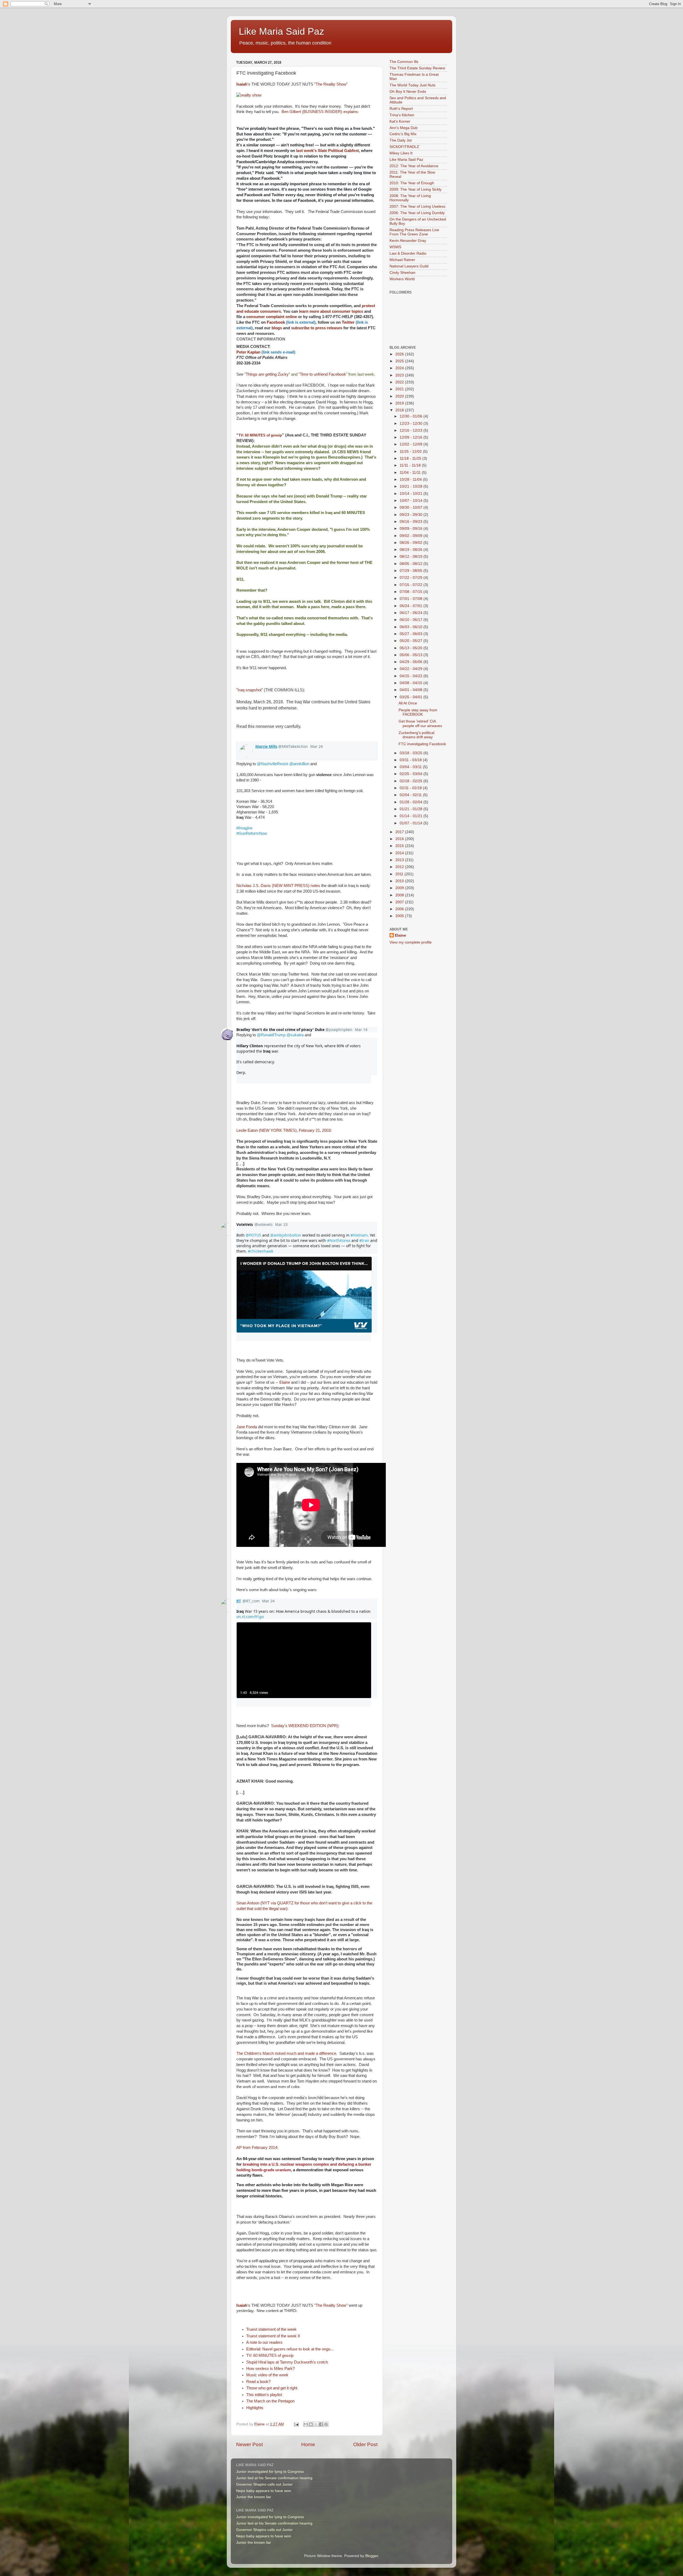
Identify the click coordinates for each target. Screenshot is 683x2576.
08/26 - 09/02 (412, 543)
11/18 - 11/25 (411, 458)
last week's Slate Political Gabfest (327, 151)
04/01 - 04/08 (412, 690)
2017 (400, 832)
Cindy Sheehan (402, 273)
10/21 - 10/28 (412, 486)
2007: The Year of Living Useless (417, 206)
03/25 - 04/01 (412, 697)
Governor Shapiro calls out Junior (264, 2484)
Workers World (402, 279)
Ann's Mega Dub (404, 128)
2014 (400, 853)
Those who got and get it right (272, 2388)
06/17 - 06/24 (412, 613)
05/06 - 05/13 (412, 655)
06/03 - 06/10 (412, 627)
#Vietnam (359, 1235)
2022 (400, 382)
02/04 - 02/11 (411, 795)
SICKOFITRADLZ (404, 147)
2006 (400, 909)
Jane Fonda (247, 1427)
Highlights (255, 2408)
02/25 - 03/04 (412, 774)
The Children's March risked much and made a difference (286, 2053)
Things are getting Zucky (267, 374)
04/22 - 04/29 (412, 669)
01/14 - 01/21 (412, 816)
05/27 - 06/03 (412, 634)
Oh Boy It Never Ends (408, 92)
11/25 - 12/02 (411, 452)
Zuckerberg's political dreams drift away (416, 735)
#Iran (364, 1240)
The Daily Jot (401, 140)
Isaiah (242, 84)
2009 (400, 888)
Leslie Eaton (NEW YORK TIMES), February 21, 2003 (283, 1130)
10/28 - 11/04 (411, 480)
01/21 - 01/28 (412, 809)
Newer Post (249, 2444)
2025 (400, 361)
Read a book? (258, 2382)
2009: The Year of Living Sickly (416, 189)
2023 (400, 375)
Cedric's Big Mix (403, 134)
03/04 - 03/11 (411, 767)
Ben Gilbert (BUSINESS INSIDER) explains (320, 112)
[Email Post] (296, 2424)
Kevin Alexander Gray (408, 241)
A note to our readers (264, 2342)
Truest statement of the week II (273, 2336)
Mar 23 (281, 1224)
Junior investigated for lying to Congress (270, 2472)
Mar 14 (361, 1030)
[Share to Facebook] (321, 2424)
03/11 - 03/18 (411, 760)
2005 (400, 916)
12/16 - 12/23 (412, 430)
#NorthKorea (339, 1240)
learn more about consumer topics (331, 311)
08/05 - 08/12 (412, 564)
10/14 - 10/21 (412, 494)
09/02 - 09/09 (412, 536)
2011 (400, 874)
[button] (304, 1660)
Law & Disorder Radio (408, 253)
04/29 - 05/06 (412, 662)
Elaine (285, 1382)
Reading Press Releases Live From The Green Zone (414, 232)
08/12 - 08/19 (412, 557)
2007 (400, 902)
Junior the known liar (254, 2497)
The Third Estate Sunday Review (417, 68)
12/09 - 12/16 (412, 437)
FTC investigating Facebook (422, 744)
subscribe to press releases (317, 328)
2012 (400, 867)
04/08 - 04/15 (412, 683)
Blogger (372, 2556)
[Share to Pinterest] (326, 2424)
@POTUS (253, 1235)
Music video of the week (267, 2375)
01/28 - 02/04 (412, 802)
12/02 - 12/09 (412, 444)
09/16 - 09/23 (412, 522)
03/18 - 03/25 (412, 753)
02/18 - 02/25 (412, 781)
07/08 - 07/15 (412, 592)
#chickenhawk (261, 1251)
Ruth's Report (401, 109)
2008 (400, 895)
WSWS (395, 247)
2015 (400, 846)
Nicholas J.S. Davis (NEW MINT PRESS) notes (278, 886)
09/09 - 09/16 (412, 529)
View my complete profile (411, 942)
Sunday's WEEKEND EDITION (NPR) (305, 1726)
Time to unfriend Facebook (323, 374)
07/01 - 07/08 (412, 599)
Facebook (291, 322)
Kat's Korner (400, 121)
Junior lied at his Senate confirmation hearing (274, 2478)
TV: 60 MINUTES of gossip (260, 435)
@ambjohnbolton (286, 1235)
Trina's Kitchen (402, 115)
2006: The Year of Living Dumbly (417, 213)
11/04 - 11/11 (411, 473)
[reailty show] (249, 95)
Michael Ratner (402, 260)
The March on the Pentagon (270, 2401)
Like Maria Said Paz (281, 31)
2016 (400, 839)
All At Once (408, 703)
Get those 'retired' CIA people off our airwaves (420, 723)
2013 (400, 860)
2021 (400, 389)
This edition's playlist (264, 2395)
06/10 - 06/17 (412, 620)
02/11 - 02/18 (411, 788)
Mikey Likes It (401, 153)
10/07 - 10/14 (412, 501)
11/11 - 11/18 (411, 465)
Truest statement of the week (271, 2329)
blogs (277, 328)
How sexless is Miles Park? (271, 2369)
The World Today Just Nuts (412, 85)
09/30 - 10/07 (412, 507)
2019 (400, 403)
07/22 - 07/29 (412, 578)
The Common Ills (404, 62)
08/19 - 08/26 (412, 550)
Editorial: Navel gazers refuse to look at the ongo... (290, 2349)
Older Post (365, 2444)
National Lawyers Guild (409, 266)
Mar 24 (317, 746)
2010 (400, 881)
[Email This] (306, 2424)
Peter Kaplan (266, 352)
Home (308, 2444)
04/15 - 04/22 (412, 676)
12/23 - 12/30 (412, 424)
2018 (400, 410)
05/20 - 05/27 (412, 641)
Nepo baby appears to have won (264, 2491)
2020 (400, 396)
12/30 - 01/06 (412, 416)
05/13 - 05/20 (412, 648)
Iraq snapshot (250, 690)
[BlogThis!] (311, 2424)
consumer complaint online (272, 317)
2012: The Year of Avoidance (414, 166)
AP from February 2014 (257, 2148)
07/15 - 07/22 (412, 585)
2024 (400, 368)
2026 (400, 354)
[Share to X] (316, 2424)
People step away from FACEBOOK (418, 712)
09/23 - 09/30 (412, 515)
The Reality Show (331, 84)
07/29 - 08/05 (412, 571)
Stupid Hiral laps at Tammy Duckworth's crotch (287, 2362)
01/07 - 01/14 (412, 823)
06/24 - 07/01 (412, 606)
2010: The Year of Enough (412, 183)
